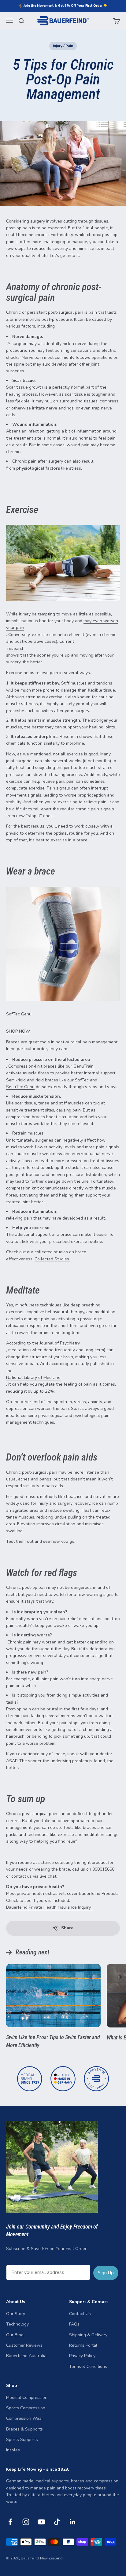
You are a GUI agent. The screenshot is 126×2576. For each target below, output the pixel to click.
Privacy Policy (82, 2356)
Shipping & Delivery (88, 2335)
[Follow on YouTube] (41, 2522)
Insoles (13, 2450)
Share (67, 1928)
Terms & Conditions (88, 2367)
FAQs (74, 2324)
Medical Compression (27, 2398)
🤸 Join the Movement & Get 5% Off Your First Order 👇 (63, 6)
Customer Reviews (24, 2345)
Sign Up (106, 2273)
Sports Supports (22, 2440)
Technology (17, 2324)
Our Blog (15, 2335)
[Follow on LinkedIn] (73, 2522)
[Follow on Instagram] (26, 2522)
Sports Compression (26, 2408)
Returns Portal (83, 2345)
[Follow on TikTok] (57, 2522)
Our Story (16, 2314)
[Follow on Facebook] (10, 2522)
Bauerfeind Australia (26, 2356)
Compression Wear (25, 2418)
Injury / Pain (63, 46)
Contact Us (80, 2314)
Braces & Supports (24, 2429)
